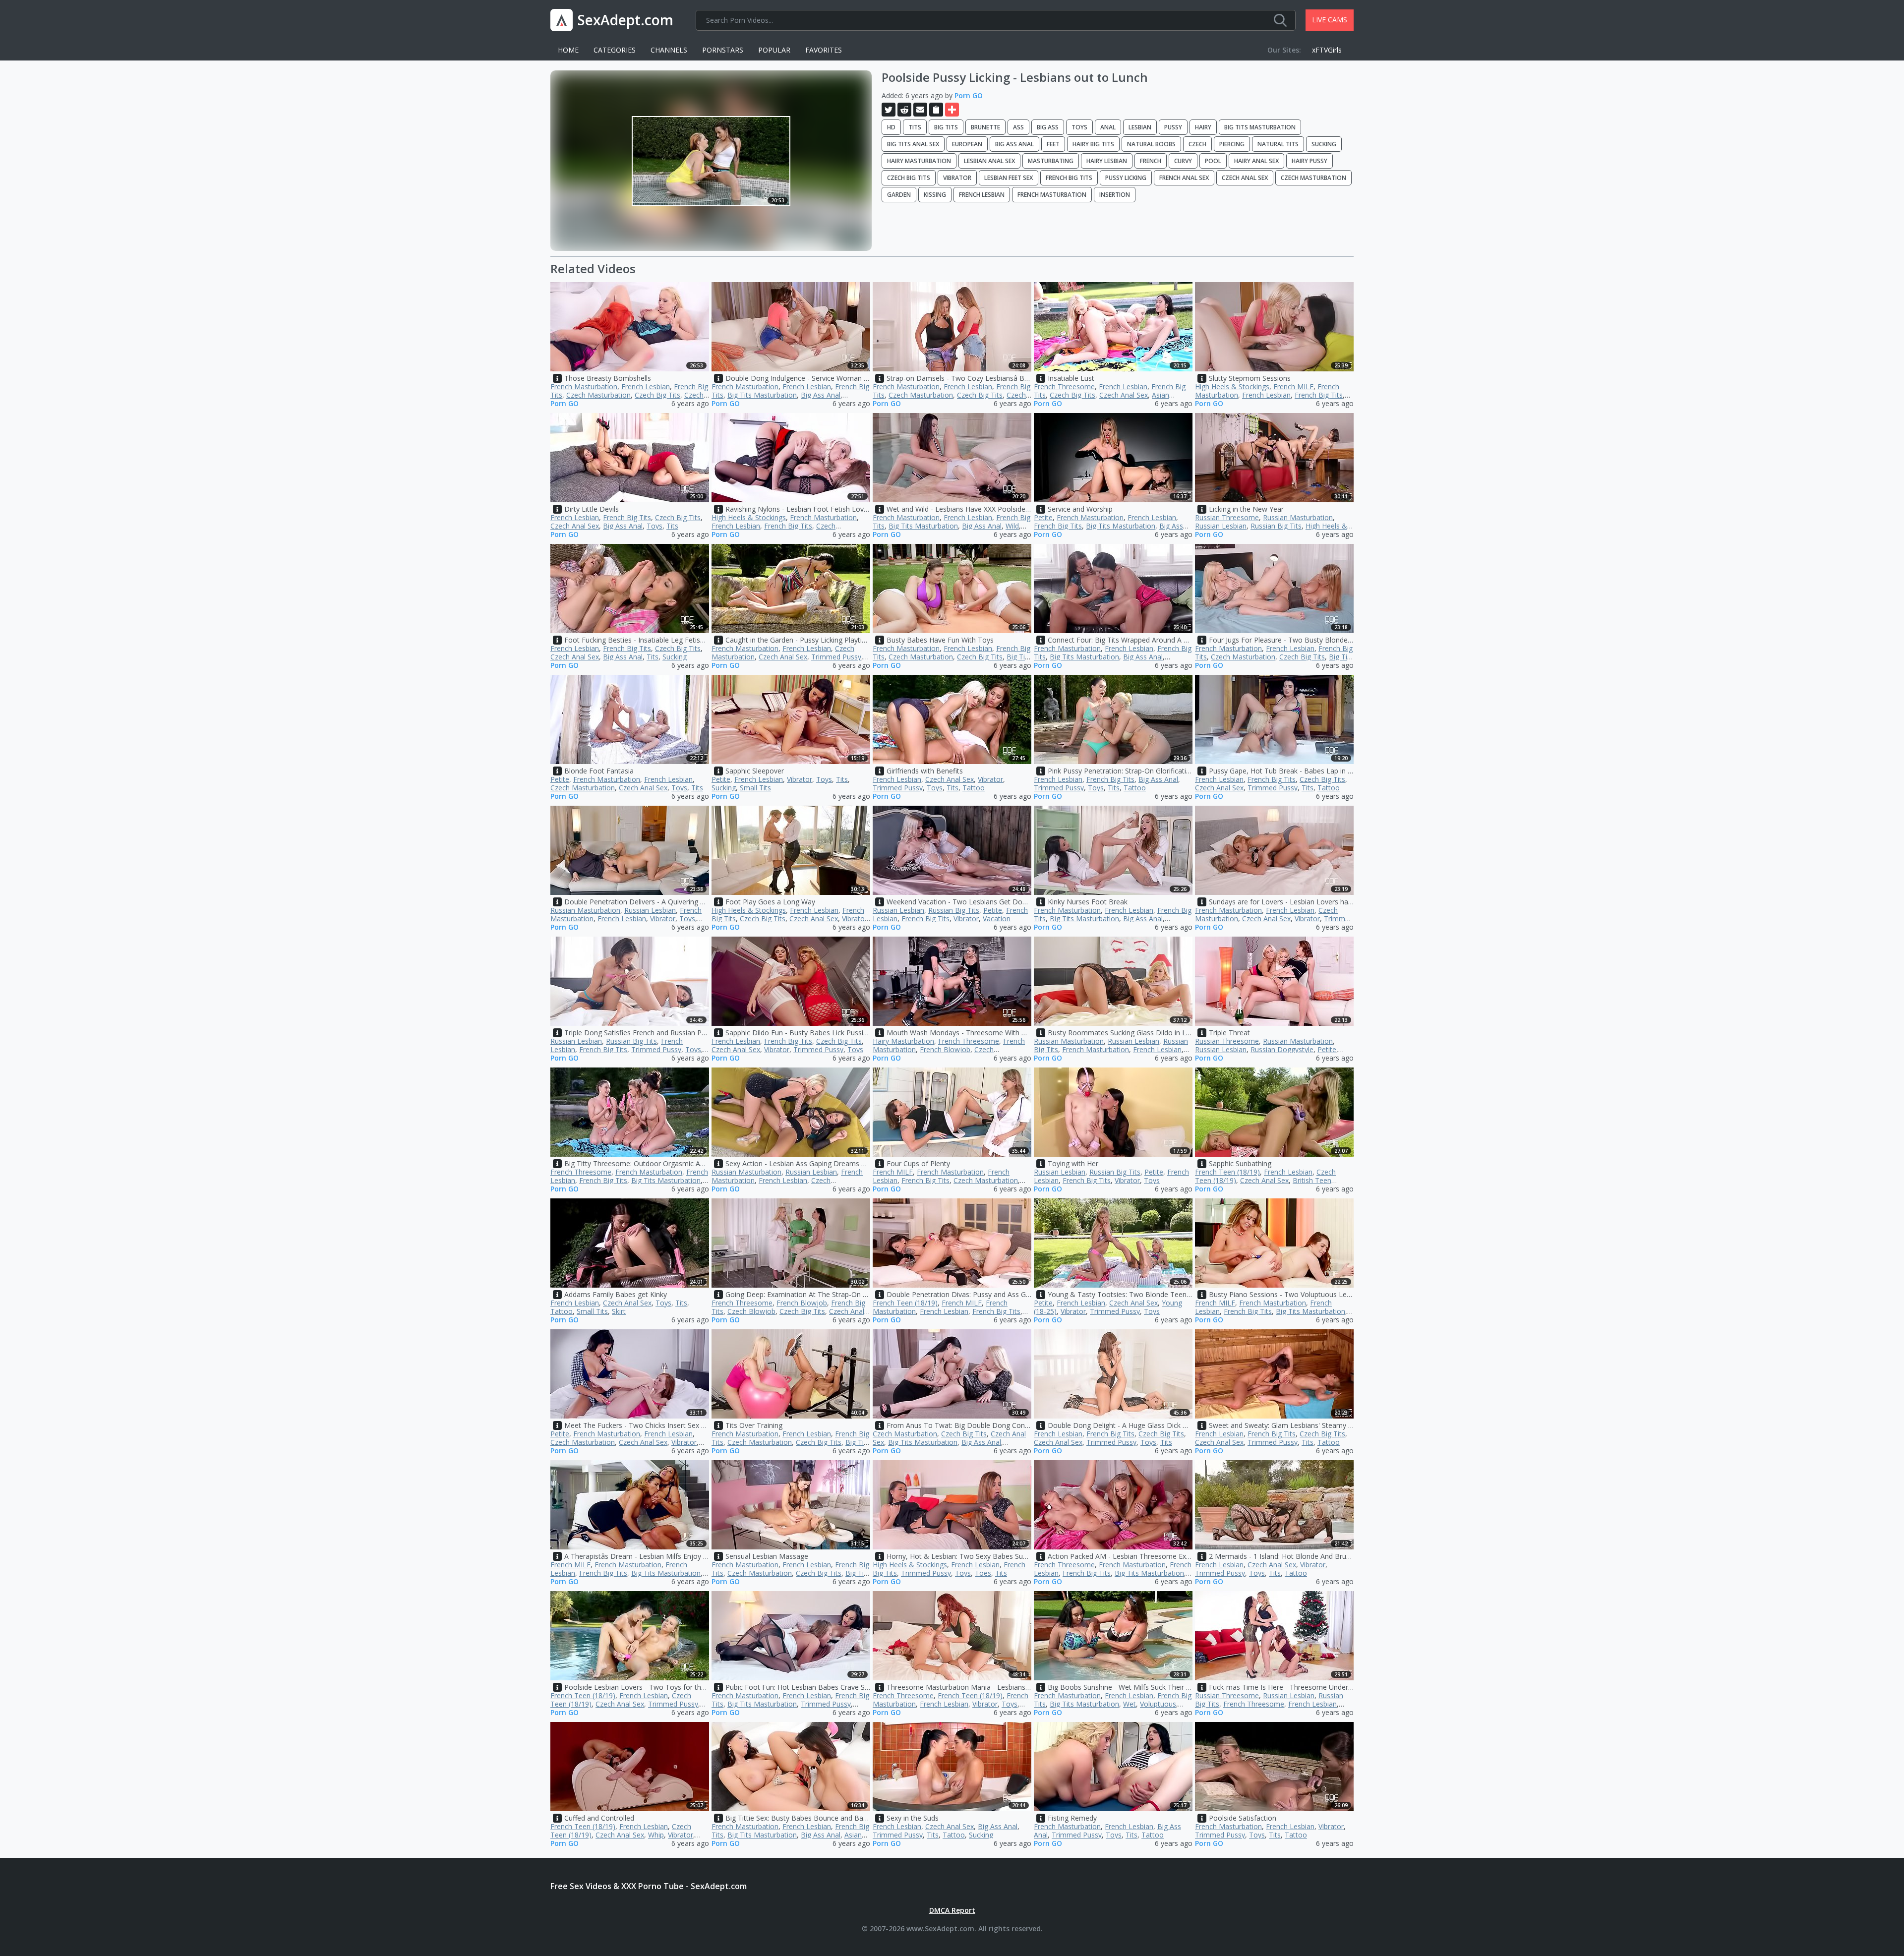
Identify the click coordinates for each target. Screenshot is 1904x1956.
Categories (615, 50)
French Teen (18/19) (1227, 1172)
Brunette (985, 127)
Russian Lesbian (1221, 526)
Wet (1130, 1704)
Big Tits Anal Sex (913, 144)
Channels (669, 50)
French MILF (1293, 386)
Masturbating (1051, 161)
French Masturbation (1052, 195)
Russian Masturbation (1298, 517)
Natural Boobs (1151, 144)
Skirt (619, 1311)
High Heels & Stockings (1232, 386)
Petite (1043, 517)
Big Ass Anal (1014, 144)
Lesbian (1140, 127)
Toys (1079, 127)
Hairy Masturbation (919, 161)
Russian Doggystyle (1282, 1049)
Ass (1018, 127)
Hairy (1203, 127)
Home (568, 50)
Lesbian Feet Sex (1009, 178)
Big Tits (946, 127)
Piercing (1232, 144)
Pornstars (723, 50)
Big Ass (1048, 127)
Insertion (1115, 195)
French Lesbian (982, 195)
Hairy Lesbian (1107, 161)
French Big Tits (1069, 178)
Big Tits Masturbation (1260, 127)
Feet (1053, 144)
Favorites (824, 50)
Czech (1197, 144)
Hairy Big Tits (1093, 144)
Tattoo (974, 788)
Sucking (1324, 144)
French (1151, 161)
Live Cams (1330, 20)
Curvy (1183, 161)
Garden (899, 195)
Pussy (1173, 127)
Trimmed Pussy (836, 657)
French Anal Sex (1184, 178)
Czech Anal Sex (1245, 178)
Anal (1108, 127)
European (967, 144)
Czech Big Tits (909, 178)
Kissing (935, 195)
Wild (1012, 526)
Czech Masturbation (1313, 178)
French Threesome (1064, 386)
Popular (774, 50)
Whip (656, 1835)
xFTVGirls (1327, 50)
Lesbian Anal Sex (989, 161)
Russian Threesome (1227, 517)
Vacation (997, 919)
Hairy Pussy (1309, 161)
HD (891, 127)
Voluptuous (1158, 1704)
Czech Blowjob (751, 1311)
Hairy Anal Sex (1256, 161)
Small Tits (755, 788)
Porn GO (969, 95)
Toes (983, 1573)
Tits (915, 127)
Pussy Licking (1126, 178)
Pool (1213, 161)
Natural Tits (1278, 144)
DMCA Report (952, 1910)
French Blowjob (945, 1049)
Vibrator (957, 178)
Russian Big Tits (1276, 526)
